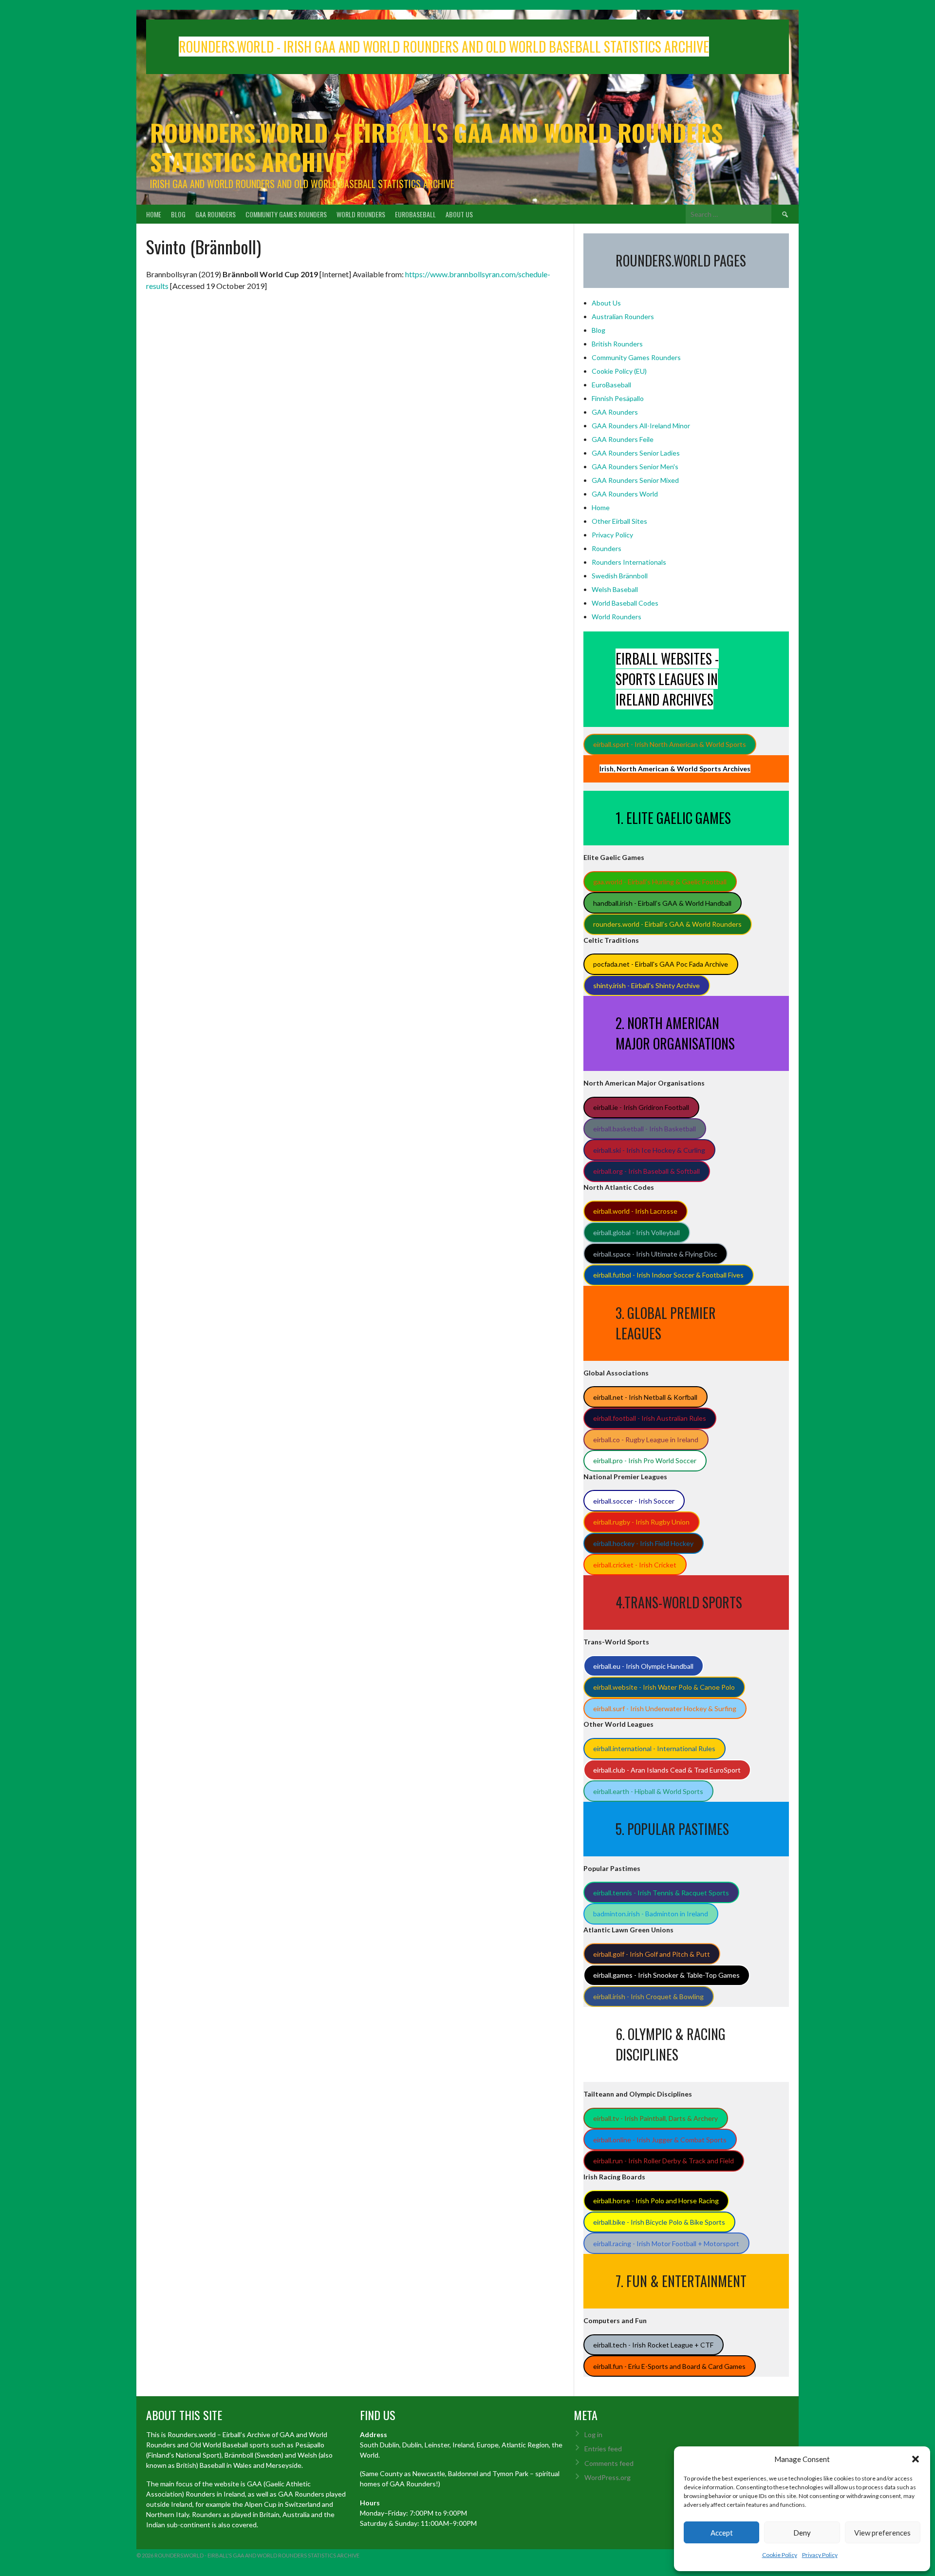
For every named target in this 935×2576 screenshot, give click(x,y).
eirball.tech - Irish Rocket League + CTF (653, 2345)
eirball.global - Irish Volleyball (636, 1232)
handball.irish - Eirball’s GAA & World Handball (662, 903)
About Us (459, 214)
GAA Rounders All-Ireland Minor (641, 426)
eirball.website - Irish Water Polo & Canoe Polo (664, 1687)
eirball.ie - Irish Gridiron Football (641, 1107)
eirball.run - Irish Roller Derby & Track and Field (664, 2161)
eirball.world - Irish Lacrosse (635, 1211)
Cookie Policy (780, 2555)
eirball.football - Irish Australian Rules (650, 1418)
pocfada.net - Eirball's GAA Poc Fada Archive (661, 964)
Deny (802, 2533)
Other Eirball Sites (619, 521)
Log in (593, 2434)
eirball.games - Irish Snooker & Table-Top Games (666, 1975)
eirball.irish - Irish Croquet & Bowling (648, 1996)
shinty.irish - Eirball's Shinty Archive (646, 985)
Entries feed (603, 2449)
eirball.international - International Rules (654, 1748)
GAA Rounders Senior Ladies (636, 453)
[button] (916, 2459)
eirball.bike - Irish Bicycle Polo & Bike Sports (659, 2222)
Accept (722, 2533)
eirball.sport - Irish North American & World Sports (670, 744)
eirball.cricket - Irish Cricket (635, 1565)
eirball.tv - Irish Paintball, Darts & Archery (655, 2118)
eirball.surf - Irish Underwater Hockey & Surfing (665, 1708)
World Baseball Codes (625, 603)
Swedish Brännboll (620, 576)
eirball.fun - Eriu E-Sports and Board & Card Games (669, 2366)
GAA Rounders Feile (623, 439)
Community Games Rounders (286, 214)
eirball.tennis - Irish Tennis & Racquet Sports (661, 1893)
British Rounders (617, 344)
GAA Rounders (215, 214)
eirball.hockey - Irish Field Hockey (643, 1543)
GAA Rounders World (625, 494)
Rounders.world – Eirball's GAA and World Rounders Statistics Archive (436, 147)
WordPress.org (608, 2477)
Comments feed (609, 2463)
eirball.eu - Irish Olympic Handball (643, 1666)
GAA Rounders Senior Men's (635, 467)
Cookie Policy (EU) (619, 371)
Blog (178, 214)
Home (154, 214)
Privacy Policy (820, 2555)
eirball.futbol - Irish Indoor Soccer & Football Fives (668, 1275)
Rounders (607, 548)
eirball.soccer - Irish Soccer (634, 1501)
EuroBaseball (415, 214)
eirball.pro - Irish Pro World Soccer (645, 1460)
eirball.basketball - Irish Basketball (645, 1129)
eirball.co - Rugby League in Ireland (646, 1440)
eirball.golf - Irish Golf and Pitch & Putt (652, 1954)
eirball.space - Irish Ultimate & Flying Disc (655, 1254)
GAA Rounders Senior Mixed (635, 480)
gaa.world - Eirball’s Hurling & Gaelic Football (660, 882)
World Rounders (361, 214)
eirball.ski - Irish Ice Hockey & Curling (649, 1150)
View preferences (882, 2533)
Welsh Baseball (615, 589)
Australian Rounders (623, 316)
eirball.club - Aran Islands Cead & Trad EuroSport (667, 1770)
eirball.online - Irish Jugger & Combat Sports (660, 2140)
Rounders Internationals (629, 562)
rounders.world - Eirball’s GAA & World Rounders (667, 924)
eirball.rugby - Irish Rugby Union (641, 1522)
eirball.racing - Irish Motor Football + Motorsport (666, 2243)
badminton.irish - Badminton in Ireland (651, 1914)
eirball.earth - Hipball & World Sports (648, 1791)
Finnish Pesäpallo (618, 398)
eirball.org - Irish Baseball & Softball (646, 1171)
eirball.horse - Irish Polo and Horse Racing (656, 2201)
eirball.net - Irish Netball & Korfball (645, 1397)
